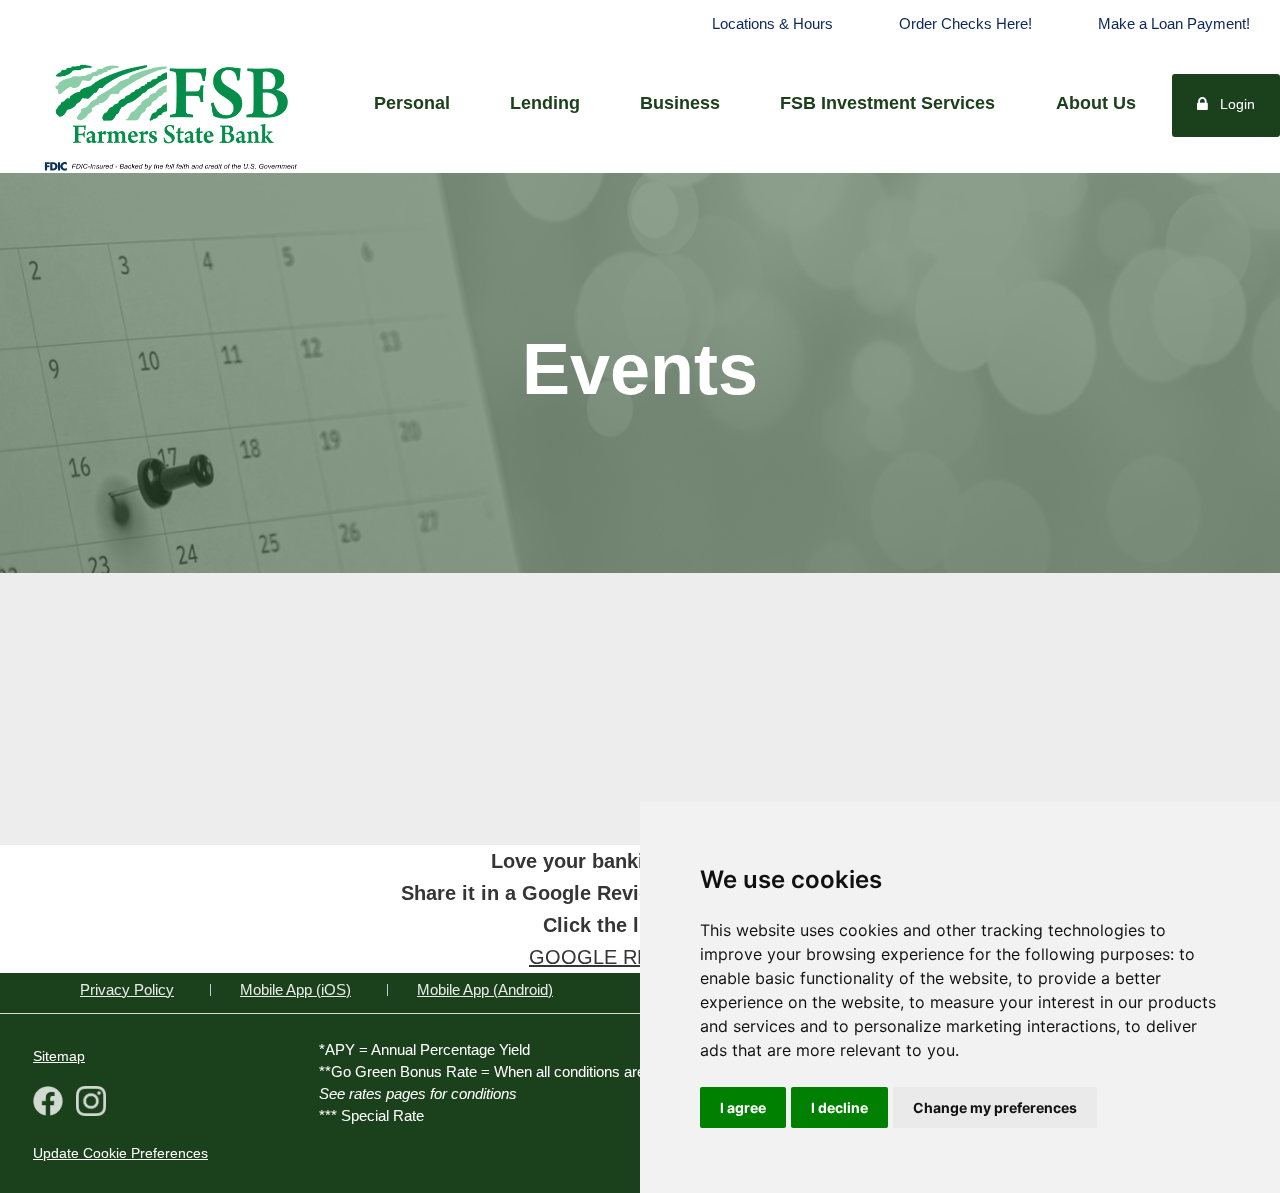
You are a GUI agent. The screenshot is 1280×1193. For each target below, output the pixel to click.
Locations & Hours (772, 23)
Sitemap (59, 1056)
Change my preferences (995, 1107)
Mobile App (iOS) (295, 989)
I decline (839, 1107)
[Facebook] (48, 1103)
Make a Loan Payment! (1174, 23)
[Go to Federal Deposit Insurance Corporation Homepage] (170, 165)
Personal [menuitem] (412, 103)
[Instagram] (87, 1103)
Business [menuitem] (680, 103)
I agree (743, 1107)
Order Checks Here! (965, 23)
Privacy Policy (127, 989)
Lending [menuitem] (545, 103)
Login (1237, 104)
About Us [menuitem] (1096, 103)
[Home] (170, 101)
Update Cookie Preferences (120, 1153)
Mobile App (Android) (485, 989)
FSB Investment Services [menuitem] (887, 103)
